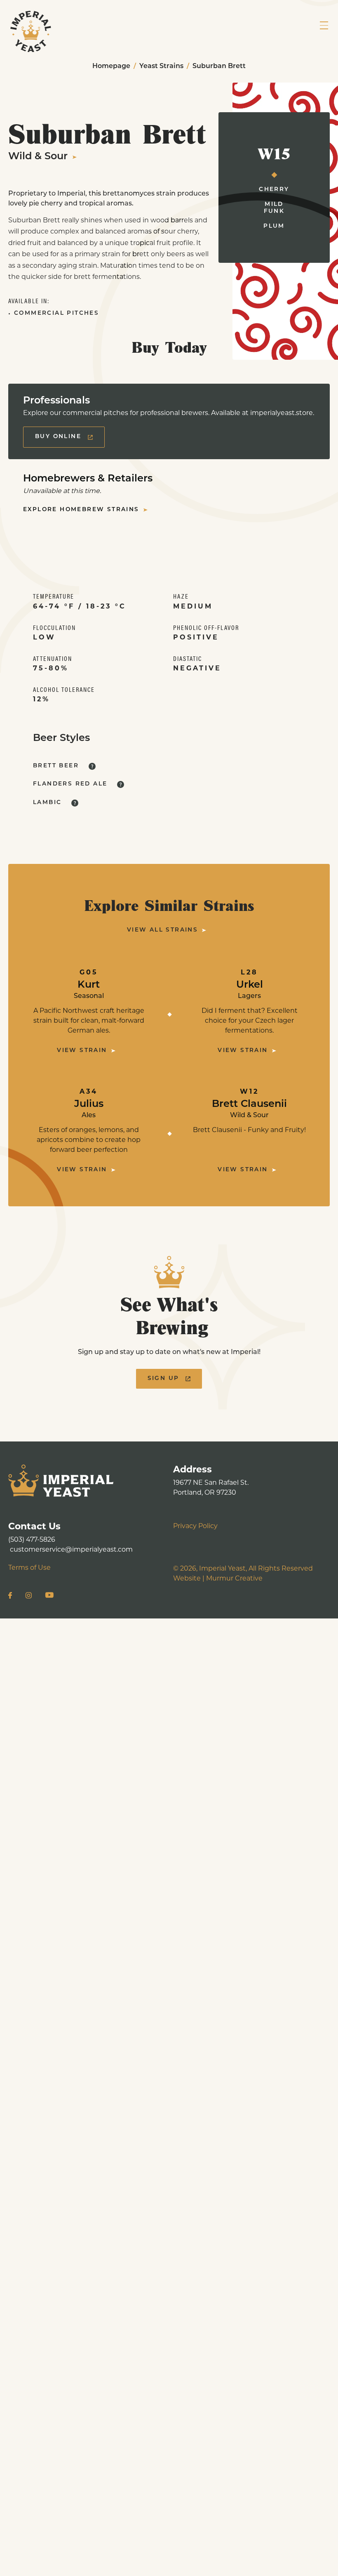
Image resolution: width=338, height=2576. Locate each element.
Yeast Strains (161, 66)
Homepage (111, 66)
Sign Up (163, 1379)
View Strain (82, 1051)
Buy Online (58, 437)
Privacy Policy (195, 1526)
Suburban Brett (219, 66)
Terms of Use (29, 1568)
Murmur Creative (234, 1579)
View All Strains (162, 930)
